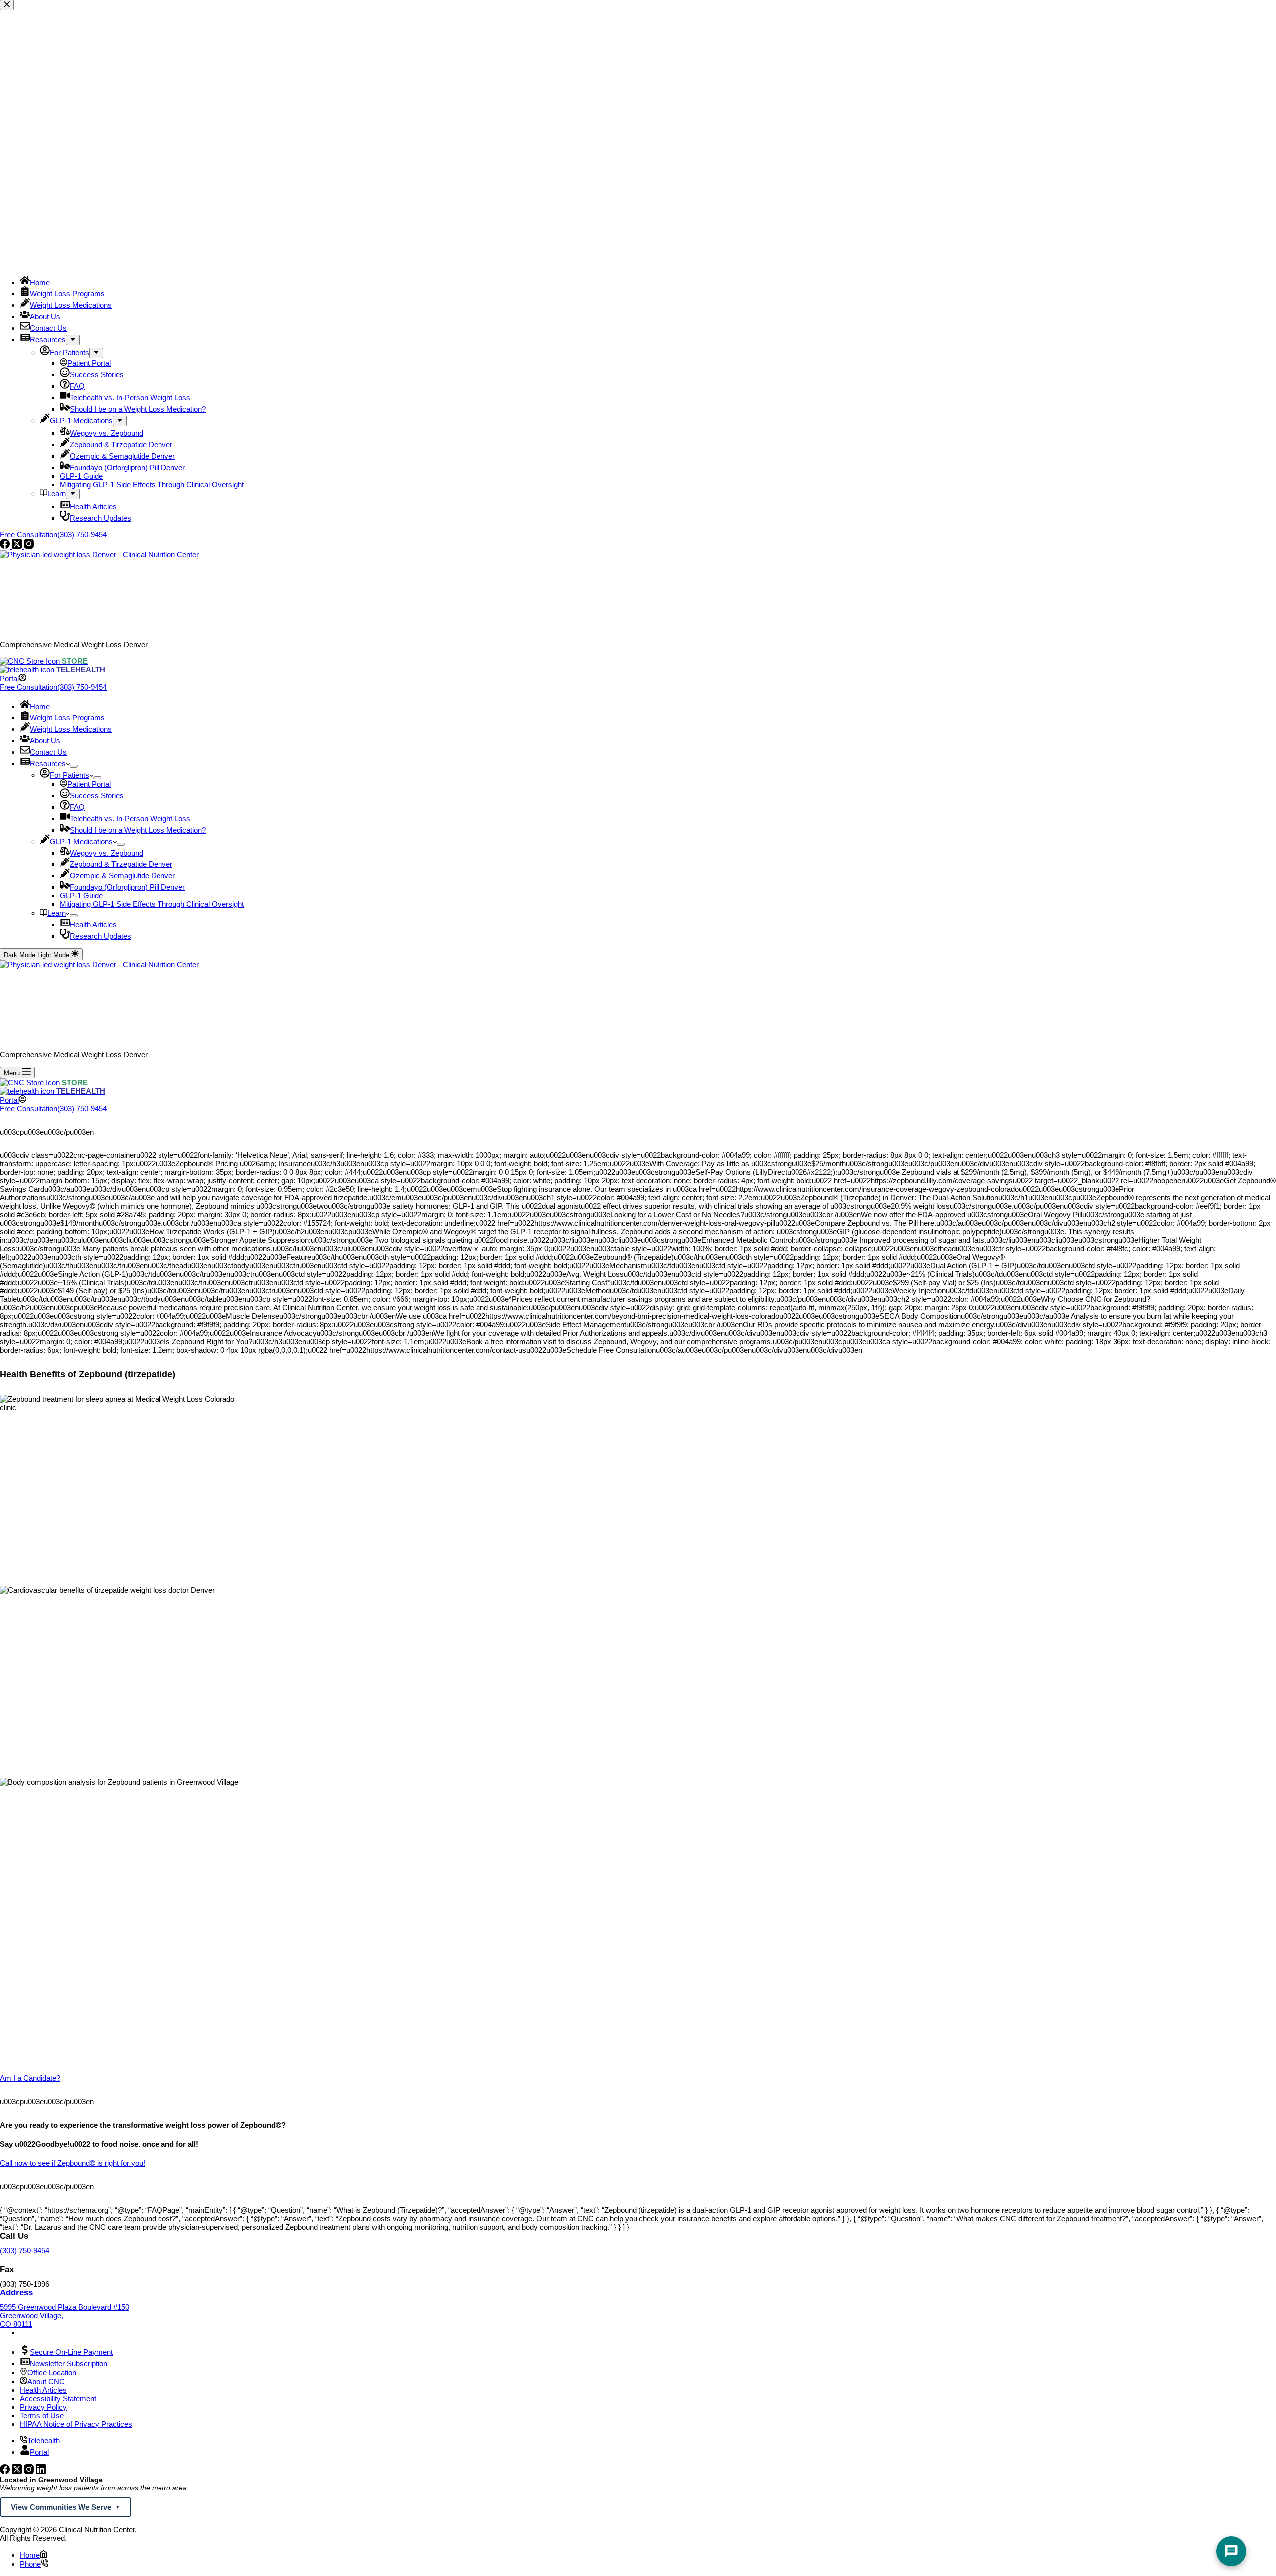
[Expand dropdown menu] (74, 766)
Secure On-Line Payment (71, 2352)
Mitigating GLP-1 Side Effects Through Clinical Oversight (152, 904)
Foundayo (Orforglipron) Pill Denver (127, 887)
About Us (45, 741)
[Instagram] (30, 2472)
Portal (39, 2452)
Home (40, 706)
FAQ (77, 807)
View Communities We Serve (61, 2507)
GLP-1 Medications (81, 841)
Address (16, 2293)
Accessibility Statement (58, 2398)
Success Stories (97, 795)
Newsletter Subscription (69, 2363)
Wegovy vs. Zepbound (106, 853)
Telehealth (44, 2441)
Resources (48, 764)
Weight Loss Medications (71, 729)
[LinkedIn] (41, 2472)
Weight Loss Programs (67, 718)
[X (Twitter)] (18, 2472)
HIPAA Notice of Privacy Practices (76, 2424)
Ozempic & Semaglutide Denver (122, 876)
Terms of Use (42, 2415)
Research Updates (100, 936)
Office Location (52, 2372)
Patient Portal (89, 784)
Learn (57, 913)
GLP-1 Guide (81, 896)
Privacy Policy (43, 2407)
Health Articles (93, 925)
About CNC (46, 2381)
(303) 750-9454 (25, 2250)
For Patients (70, 775)
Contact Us (48, 752)
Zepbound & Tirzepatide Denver (121, 864)
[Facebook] (6, 2472)
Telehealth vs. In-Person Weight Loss (130, 818)
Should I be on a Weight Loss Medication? (138, 830)
